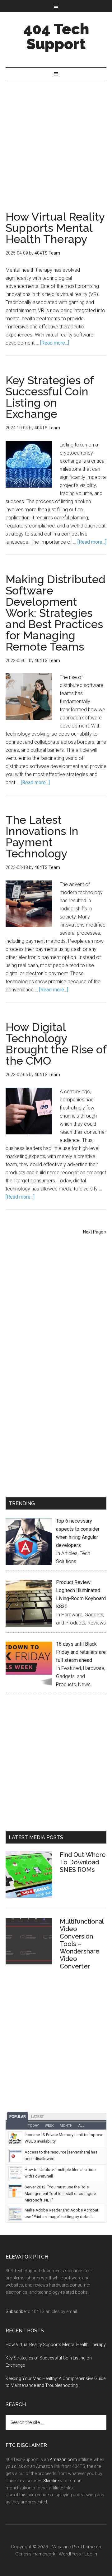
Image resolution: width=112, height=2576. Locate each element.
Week (49, 2126)
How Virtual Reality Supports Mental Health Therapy (55, 228)
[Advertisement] (56, 139)
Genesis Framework (35, 2554)
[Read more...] (55, 343)
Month (66, 2126)
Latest (37, 2117)
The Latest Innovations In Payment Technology (42, 837)
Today (33, 2126)
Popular (18, 2117)
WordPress (70, 2554)
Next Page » (95, 1232)
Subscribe (16, 2311)
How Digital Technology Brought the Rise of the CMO (56, 1044)
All (81, 2126)
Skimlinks (53, 2481)
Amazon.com (63, 2459)
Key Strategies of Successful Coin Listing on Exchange (50, 397)
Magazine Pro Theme (73, 2547)
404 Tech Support (56, 36)
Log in (91, 2554)
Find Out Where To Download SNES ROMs (83, 1862)
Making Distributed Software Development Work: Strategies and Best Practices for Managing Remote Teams (56, 613)
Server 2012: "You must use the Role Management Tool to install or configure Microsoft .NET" (60, 2194)
